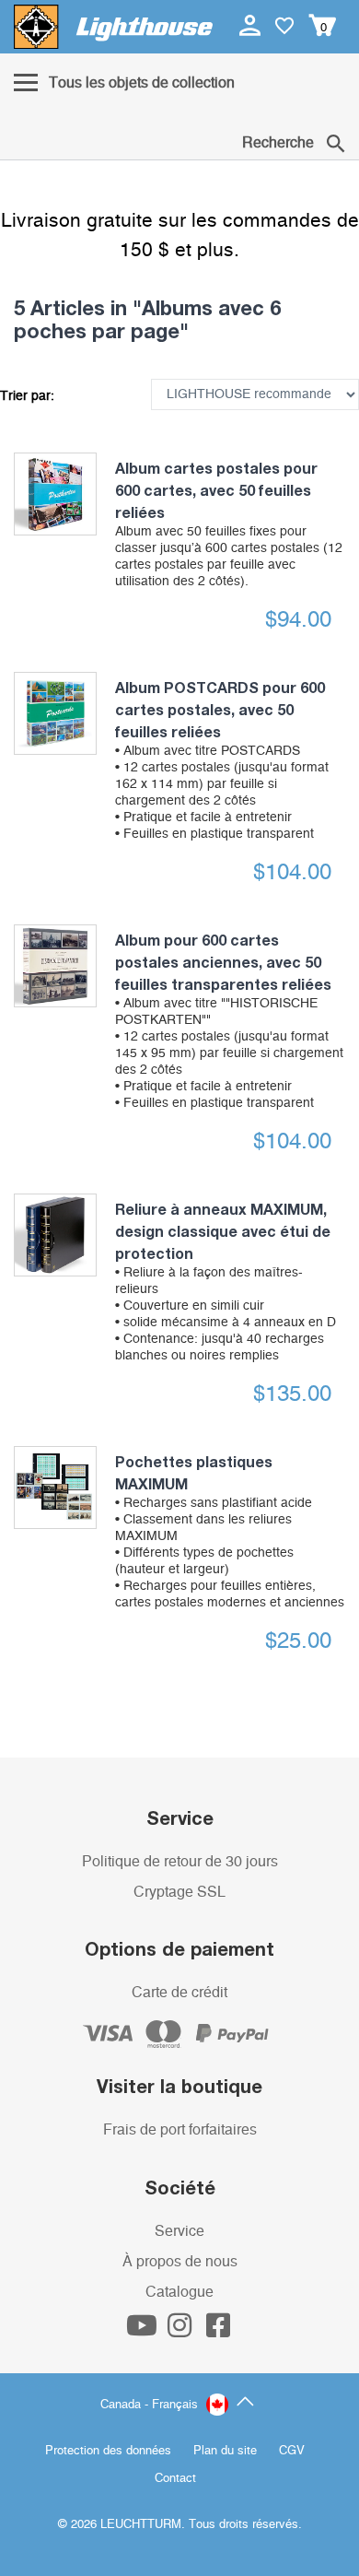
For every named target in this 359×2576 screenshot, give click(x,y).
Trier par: (27, 396)
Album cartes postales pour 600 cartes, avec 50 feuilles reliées (229, 523)
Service (179, 2231)
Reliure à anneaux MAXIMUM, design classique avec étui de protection (226, 1281)
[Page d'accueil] (113, 27)
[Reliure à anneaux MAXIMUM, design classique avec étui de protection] (55, 1235)
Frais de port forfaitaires (180, 2130)
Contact (175, 2479)
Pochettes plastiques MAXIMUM (230, 1531)
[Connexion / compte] (252, 25)
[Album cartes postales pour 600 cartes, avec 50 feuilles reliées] (55, 494)
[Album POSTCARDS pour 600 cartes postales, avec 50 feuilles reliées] (55, 713)
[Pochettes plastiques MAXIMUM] (55, 1488)
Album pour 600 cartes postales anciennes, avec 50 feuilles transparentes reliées (229, 1020)
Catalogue (179, 2292)
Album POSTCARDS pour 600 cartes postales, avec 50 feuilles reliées (222, 759)
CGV (292, 2451)
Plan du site (225, 2451)
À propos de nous (180, 2262)
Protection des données (108, 2451)
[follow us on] (144, 2331)
